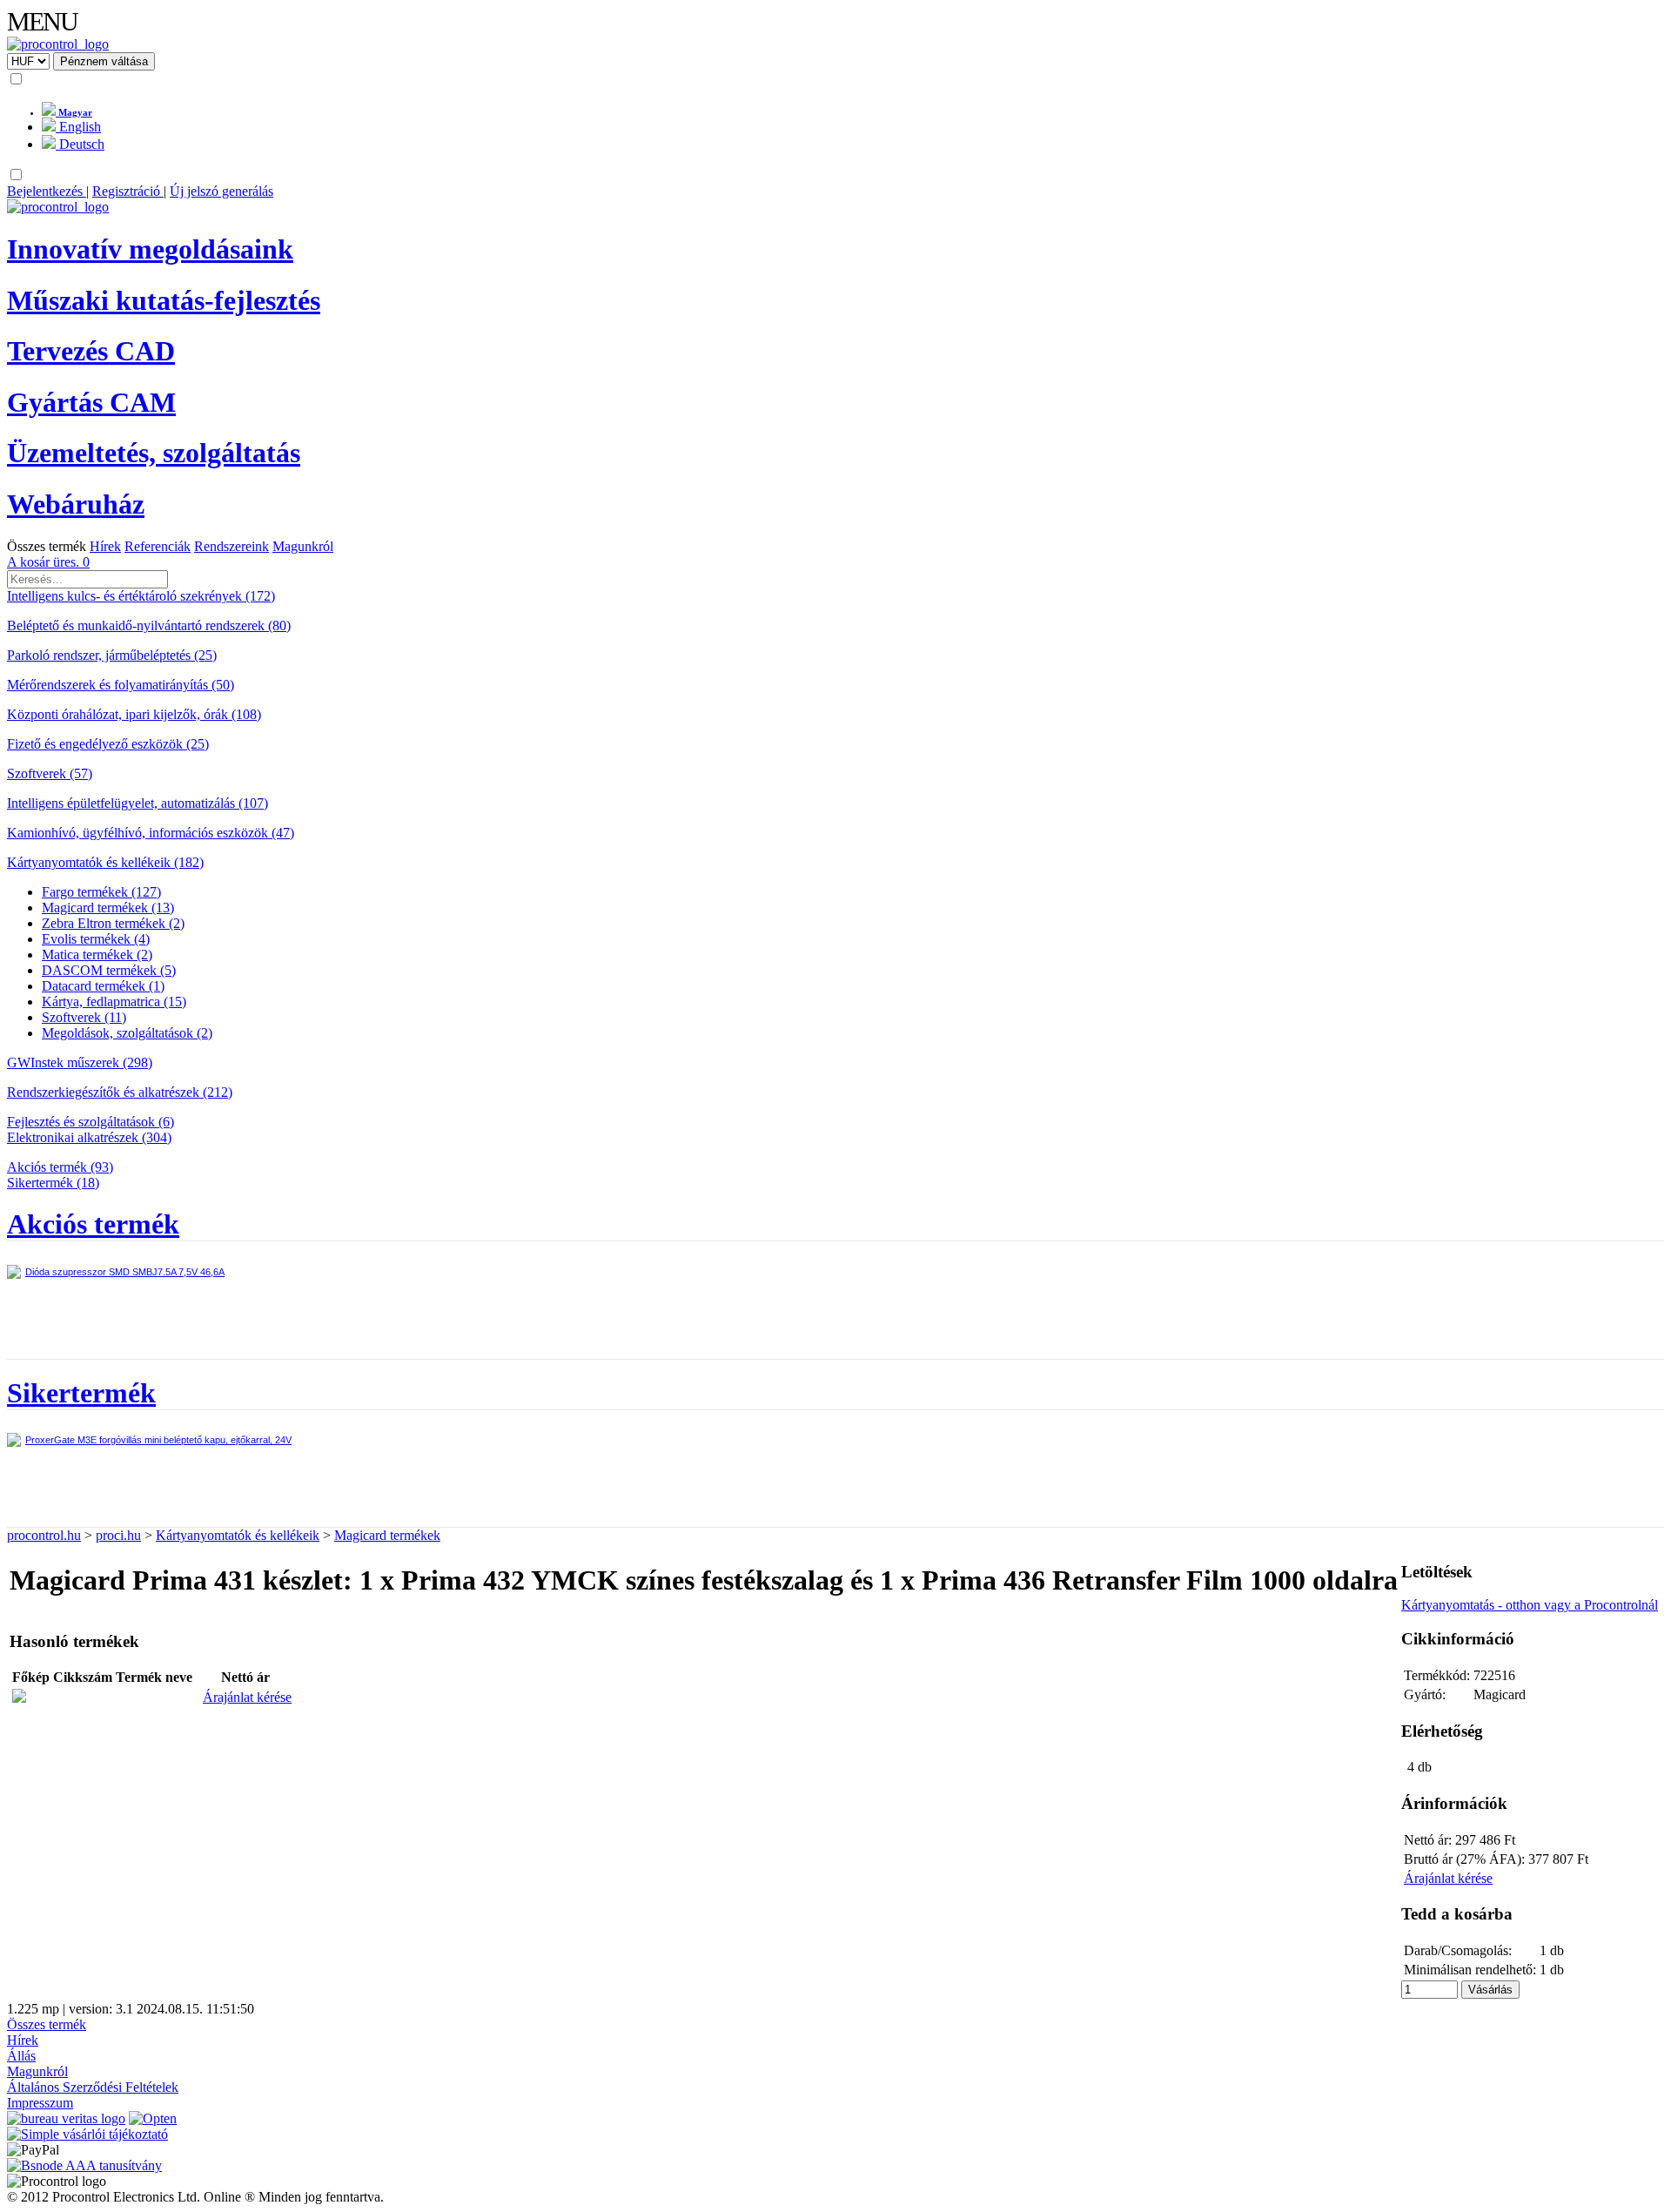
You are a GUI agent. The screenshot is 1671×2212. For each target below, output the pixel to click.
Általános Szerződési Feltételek (93, 2087)
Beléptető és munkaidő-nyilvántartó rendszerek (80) (149, 625)
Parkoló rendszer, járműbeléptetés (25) (112, 655)
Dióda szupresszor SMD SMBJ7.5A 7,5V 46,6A (125, 1272)
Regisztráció (128, 191)
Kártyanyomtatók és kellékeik (238, 1535)
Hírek (105, 546)
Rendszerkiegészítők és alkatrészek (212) (120, 1092)
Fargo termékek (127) (101, 892)
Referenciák (158, 546)
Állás (21, 2056)
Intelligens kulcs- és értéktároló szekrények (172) (141, 596)
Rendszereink (232, 546)
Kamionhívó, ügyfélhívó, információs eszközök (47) (151, 833)
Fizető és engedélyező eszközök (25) (108, 744)
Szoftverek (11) (84, 1017)
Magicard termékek (387, 1535)
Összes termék (47, 546)
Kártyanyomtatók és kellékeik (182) (105, 862)
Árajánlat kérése (247, 1697)
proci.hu (118, 1535)
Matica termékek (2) (97, 955)
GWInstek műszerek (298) (80, 1062)
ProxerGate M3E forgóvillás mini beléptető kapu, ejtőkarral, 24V (158, 1440)
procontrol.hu (44, 1535)
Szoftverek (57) (50, 773)
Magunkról (303, 546)
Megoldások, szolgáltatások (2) (127, 1033)
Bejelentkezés (47, 191)
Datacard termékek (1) (103, 986)
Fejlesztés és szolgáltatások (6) (91, 1122)
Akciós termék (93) (60, 1167)
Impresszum (40, 2103)
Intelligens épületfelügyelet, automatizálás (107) (138, 803)
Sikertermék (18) (53, 1183)
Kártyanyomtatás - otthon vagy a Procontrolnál (1530, 1605)
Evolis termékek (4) (96, 939)
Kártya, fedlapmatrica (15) (114, 1002)
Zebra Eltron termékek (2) (113, 923)
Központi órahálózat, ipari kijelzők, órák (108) (134, 714)
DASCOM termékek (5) (109, 970)
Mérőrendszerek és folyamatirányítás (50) (121, 685)
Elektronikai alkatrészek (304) (89, 1137)
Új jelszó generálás (221, 191)
